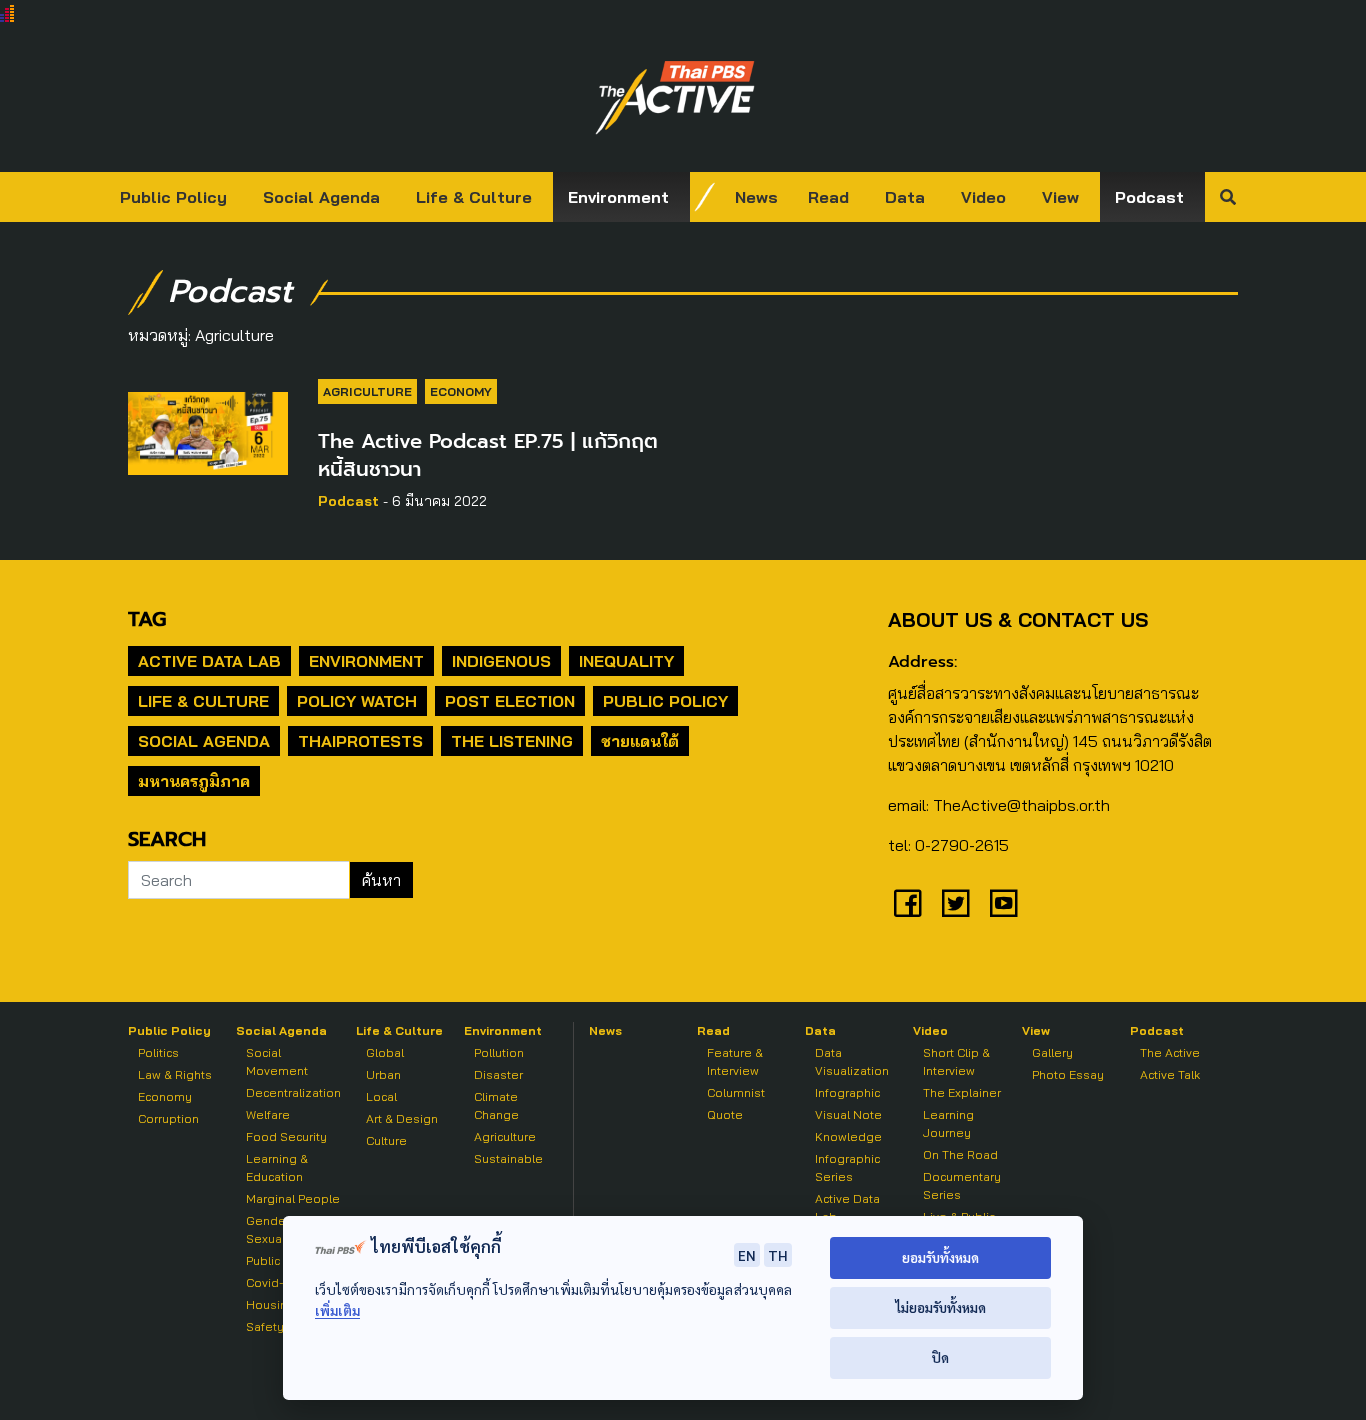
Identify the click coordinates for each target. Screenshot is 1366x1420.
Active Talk (1170, 1074)
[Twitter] (956, 903)
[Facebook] (908, 903)
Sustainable (508, 1158)
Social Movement (277, 1061)
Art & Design (402, 1118)
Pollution (499, 1052)
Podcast (1149, 197)
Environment (618, 197)
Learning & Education (277, 1167)
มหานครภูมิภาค (194, 781)
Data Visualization (852, 1061)
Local (381, 1096)
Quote (725, 1114)
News (756, 197)
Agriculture (367, 391)
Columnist (736, 1092)
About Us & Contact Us (1018, 619)
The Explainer (962, 1092)
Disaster (498, 1074)
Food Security (286, 1136)
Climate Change (496, 1105)
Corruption (168, 1118)
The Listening (512, 741)
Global (385, 1052)
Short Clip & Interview (956, 1061)
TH (778, 1255)
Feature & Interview (735, 1061)
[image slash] (705, 197)
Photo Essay (1068, 1074)
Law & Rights (175, 1074)
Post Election (510, 701)
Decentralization (293, 1092)
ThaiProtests (360, 741)
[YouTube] (1004, 903)
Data (905, 197)
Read (828, 197)
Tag (147, 619)
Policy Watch (357, 701)
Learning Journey (948, 1123)
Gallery (1052, 1052)
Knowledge (848, 1136)
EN (747, 1255)
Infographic (847, 1092)
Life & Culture (474, 197)
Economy (461, 391)
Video (983, 197)
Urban (383, 1074)
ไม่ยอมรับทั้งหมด (940, 1307)
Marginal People (293, 1198)
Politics (158, 1052)
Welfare (268, 1114)
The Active (1170, 1052)
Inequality (626, 661)
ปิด (940, 1357)
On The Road (960, 1154)
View (1060, 197)
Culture (386, 1140)
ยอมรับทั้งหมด (940, 1257)
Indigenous (501, 661)
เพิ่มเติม (337, 1310)
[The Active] (675, 98)
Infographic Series (847, 1167)
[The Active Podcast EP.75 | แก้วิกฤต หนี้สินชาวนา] (208, 430)
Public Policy (173, 197)
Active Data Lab (209, 661)
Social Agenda (321, 197)
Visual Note (848, 1114)
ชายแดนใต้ (640, 741)
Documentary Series (962, 1185)
